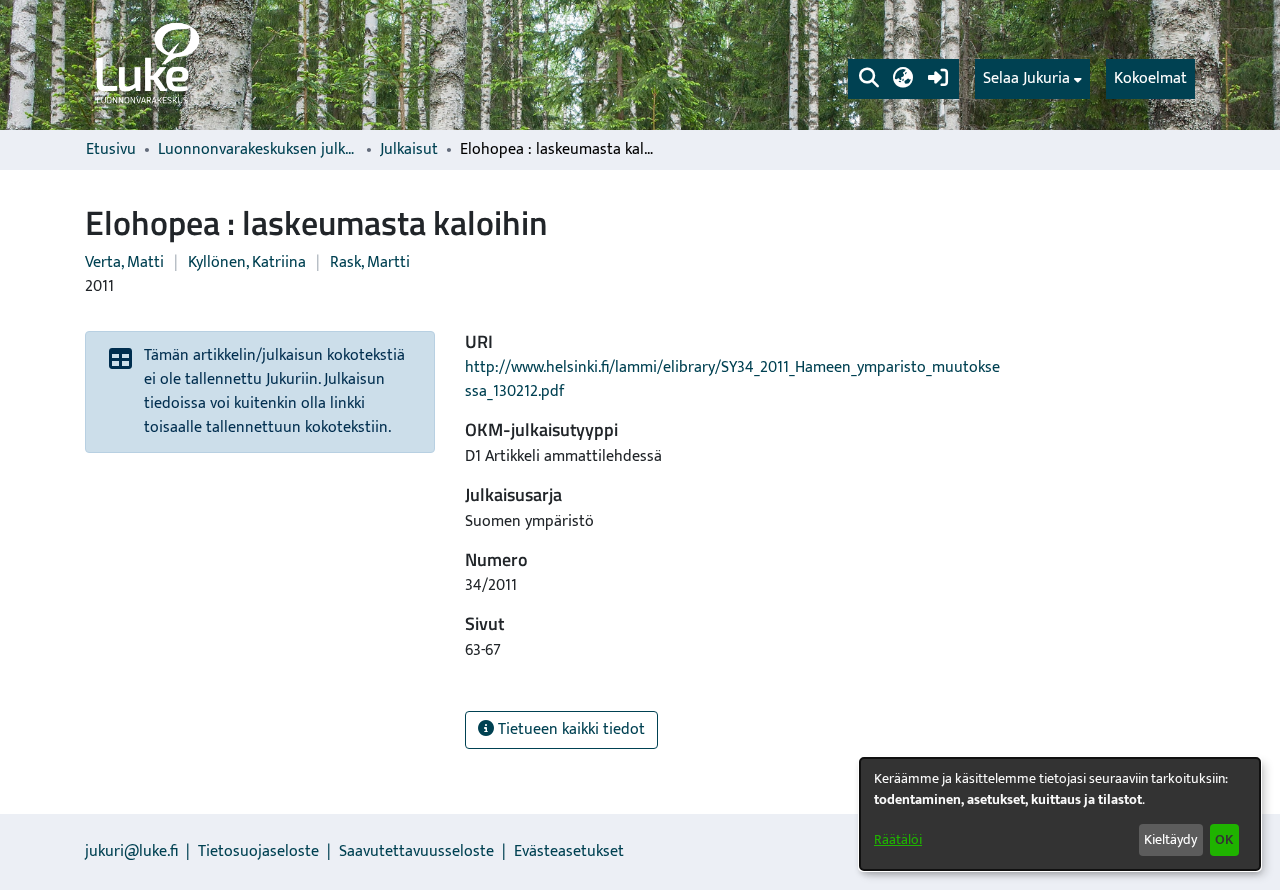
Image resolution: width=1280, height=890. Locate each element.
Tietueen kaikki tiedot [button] (569, 729)
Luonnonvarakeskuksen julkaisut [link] (258, 150)
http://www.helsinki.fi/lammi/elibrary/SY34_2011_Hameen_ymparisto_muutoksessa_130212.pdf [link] (732, 379)
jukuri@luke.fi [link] (131, 851)
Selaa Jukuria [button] (1026, 79)
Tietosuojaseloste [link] (258, 851)
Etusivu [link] (111, 150)
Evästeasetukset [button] (569, 851)
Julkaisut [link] (409, 150)
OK (1224, 839)
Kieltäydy (1170, 839)
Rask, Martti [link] (370, 262)
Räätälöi (898, 839)
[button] (868, 79)
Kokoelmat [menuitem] (1150, 78)
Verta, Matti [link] (124, 262)
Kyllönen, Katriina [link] (247, 262)
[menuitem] (1032, 79)
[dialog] (1060, 814)
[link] (146, 65)
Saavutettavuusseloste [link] (416, 851)
